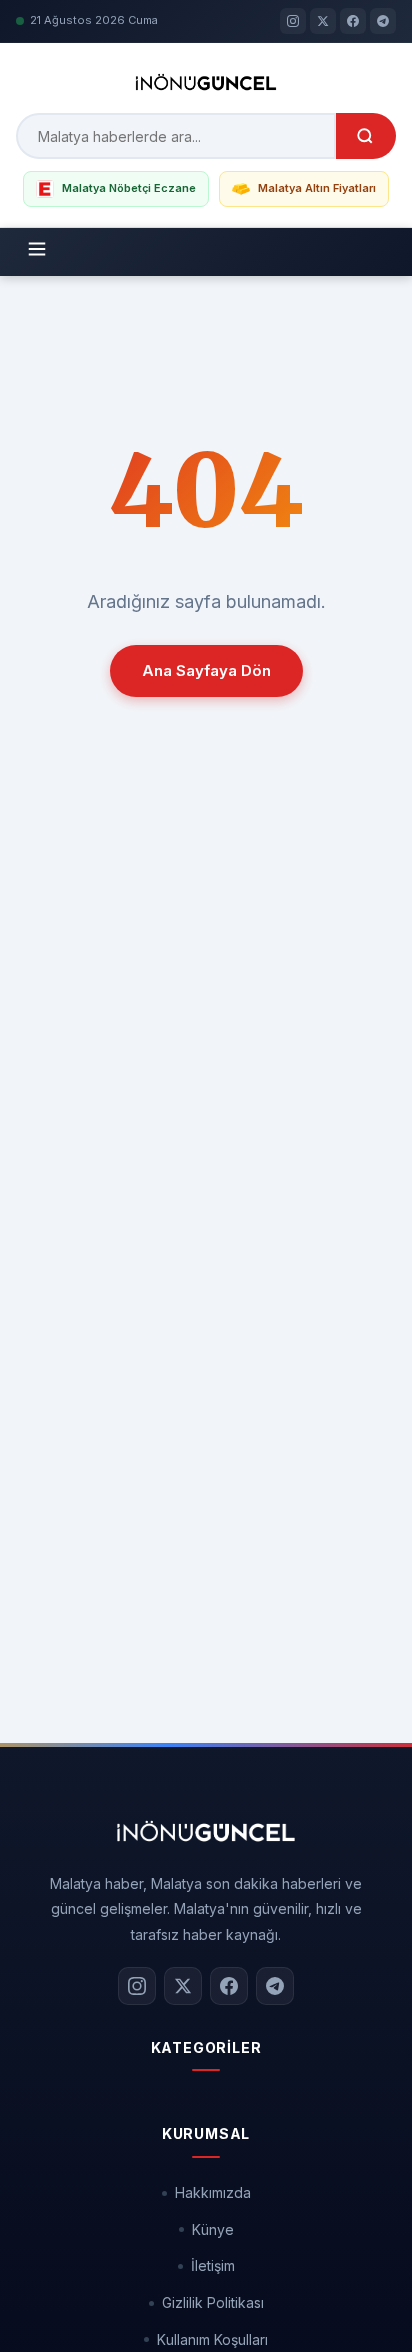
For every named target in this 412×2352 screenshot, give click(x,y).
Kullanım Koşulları (212, 2339)
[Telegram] (383, 21)
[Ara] (366, 136)
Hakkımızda (213, 2192)
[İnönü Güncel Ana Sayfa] (206, 1831)
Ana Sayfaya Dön (206, 670)
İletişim (213, 2265)
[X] (323, 21)
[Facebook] (353, 21)
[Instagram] (293, 21)
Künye (213, 2229)
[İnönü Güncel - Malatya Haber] (206, 82)
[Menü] (37, 252)
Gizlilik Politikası (213, 2302)
